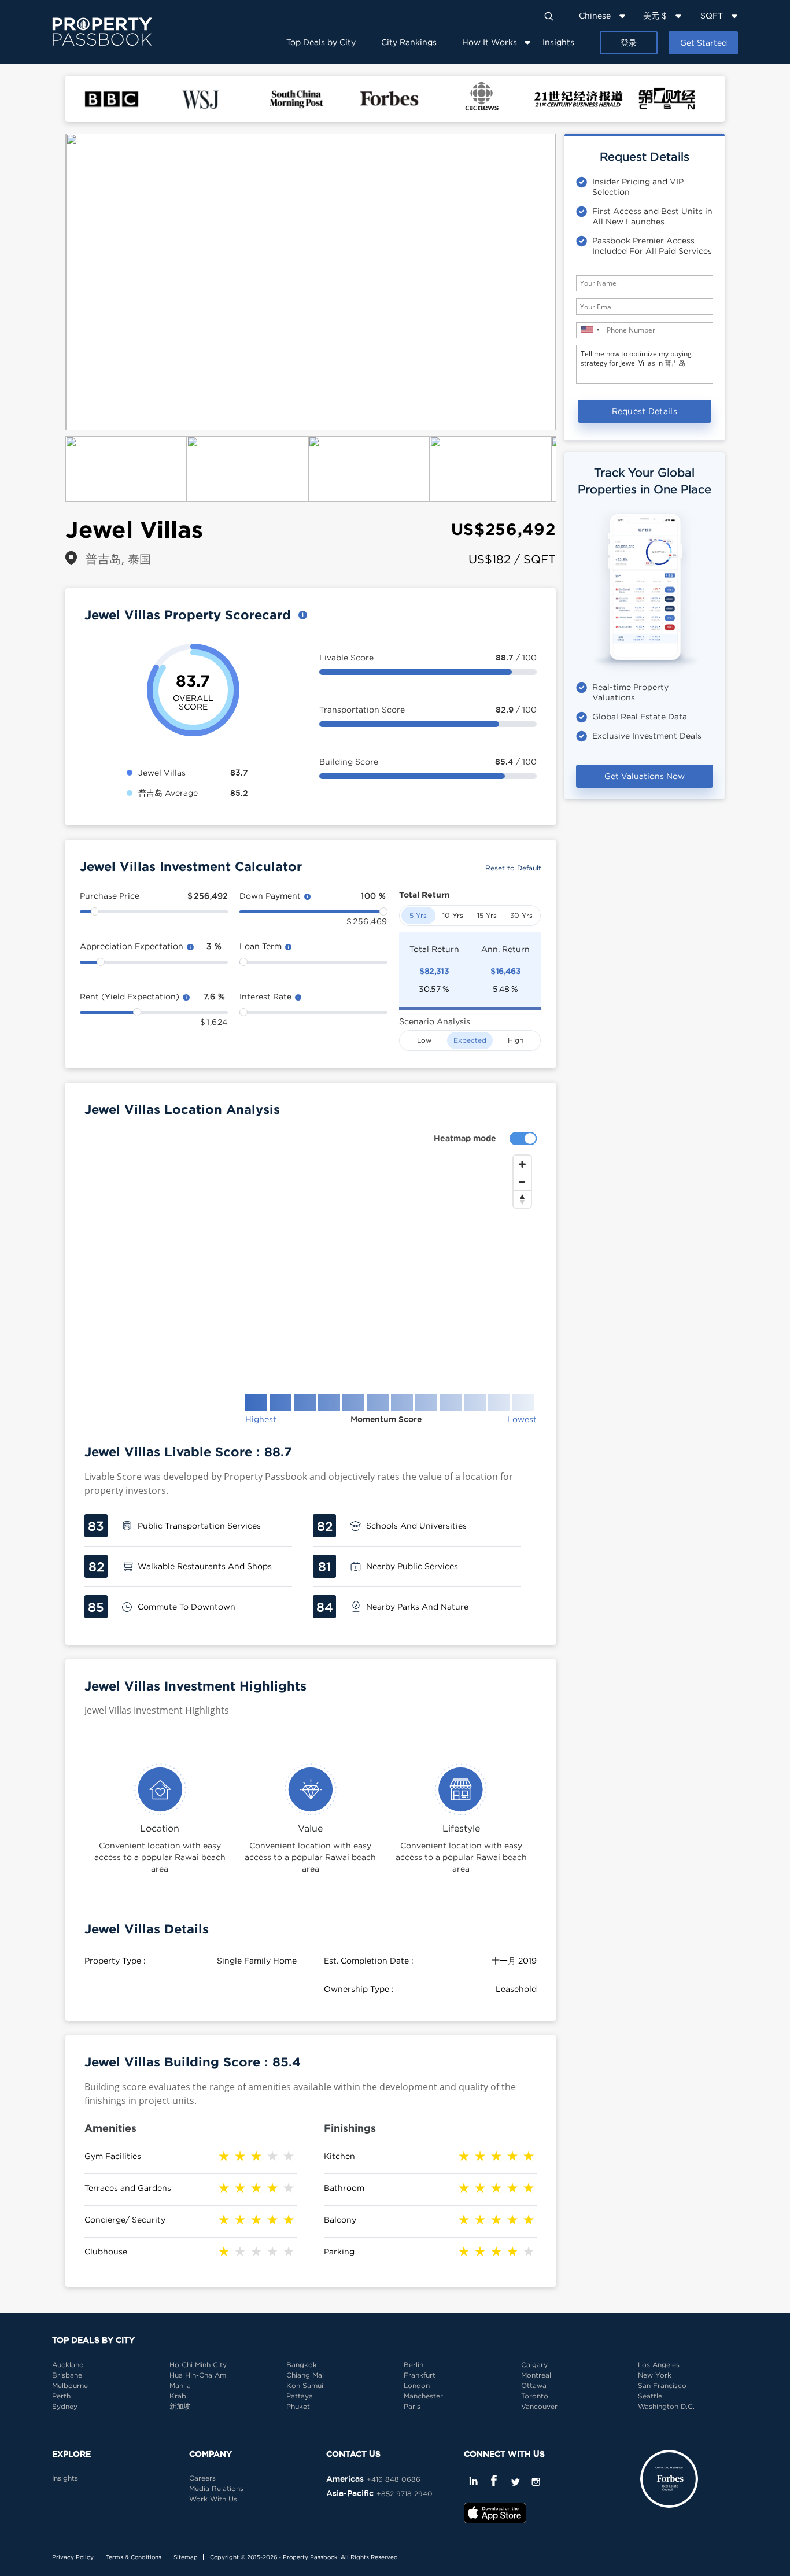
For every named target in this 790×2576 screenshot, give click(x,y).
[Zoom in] (522, 1164)
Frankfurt (420, 2375)
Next (573, 282)
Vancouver (539, 2406)
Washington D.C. (666, 2406)
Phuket (298, 2406)
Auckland (68, 2365)
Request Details (645, 411)
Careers (202, 2478)
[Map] (311, 1265)
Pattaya (300, 2396)
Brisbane (67, 2375)
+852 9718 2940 (405, 2494)
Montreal (536, 2375)
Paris (412, 2406)
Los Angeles (659, 2365)
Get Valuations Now (645, 776)
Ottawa (534, 2385)
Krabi (179, 2396)
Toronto (535, 2396)
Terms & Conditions (134, 2557)
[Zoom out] (522, 1182)
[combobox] (590, 329)
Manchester (423, 2396)
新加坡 (180, 2406)
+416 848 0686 (394, 2479)
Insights (558, 42)
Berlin (414, 2365)
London (417, 2385)
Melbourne (70, 2385)
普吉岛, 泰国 (119, 559)
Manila (180, 2385)
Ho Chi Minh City (198, 2365)
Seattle (650, 2396)
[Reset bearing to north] (522, 1199)
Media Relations (216, 2488)
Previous (48, 282)
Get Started (704, 43)
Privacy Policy (73, 2557)
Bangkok (302, 2365)
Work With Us (213, 2499)
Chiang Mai (305, 2375)
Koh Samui (305, 2385)
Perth (61, 2396)
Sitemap (186, 2557)
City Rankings (409, 42)
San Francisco (662, 2385)
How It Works (490, 42)
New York (655, 2375)
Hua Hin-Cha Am (198, 2375)
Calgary (534, 2365)
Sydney (65, 2406)
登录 (629, 43)
